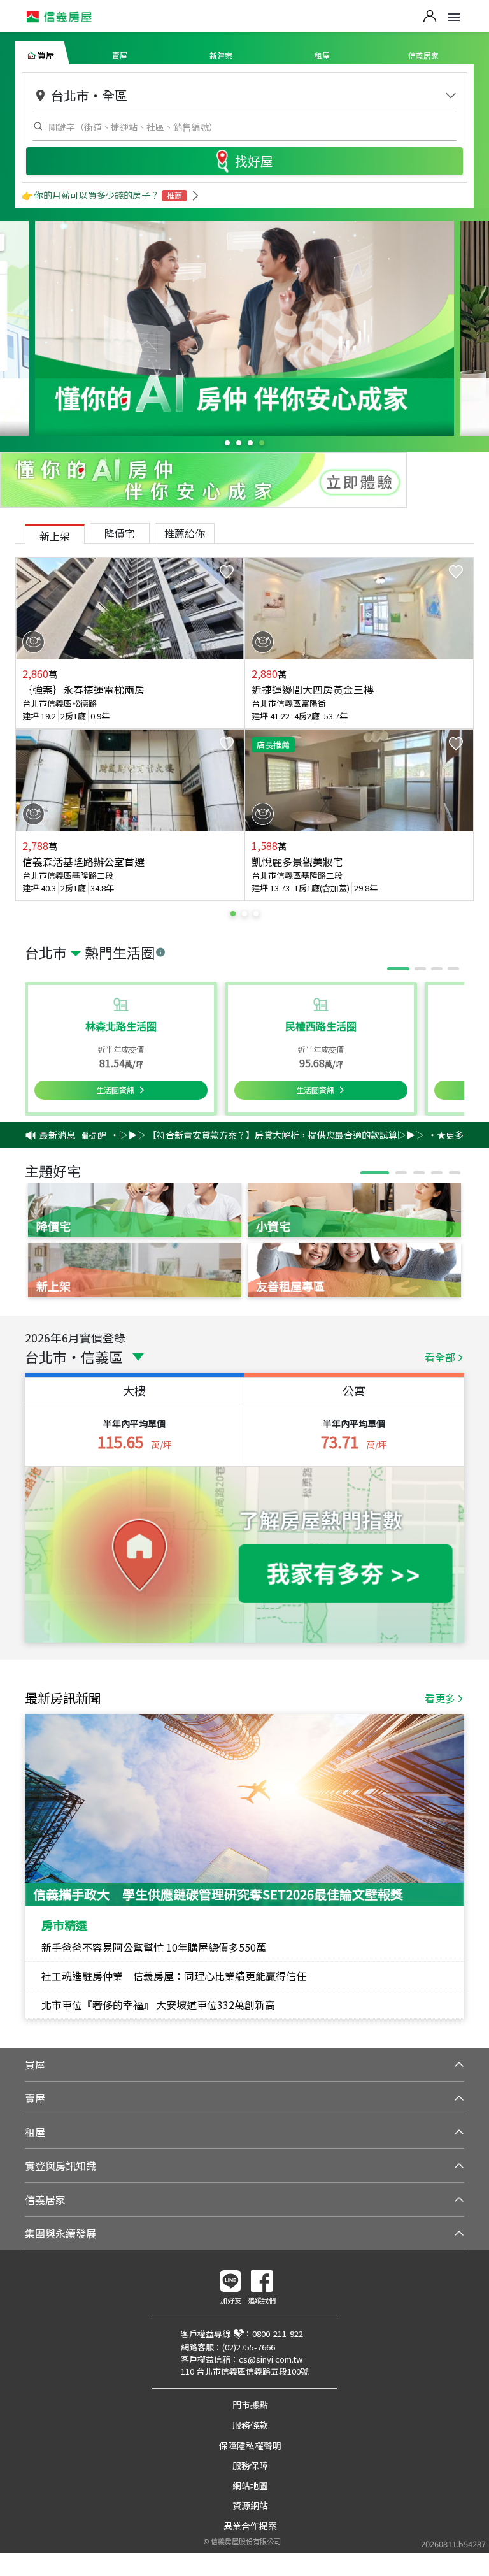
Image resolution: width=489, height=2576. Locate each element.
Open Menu (454, 17)
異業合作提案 (250, 2526)
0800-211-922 (278, 2334)
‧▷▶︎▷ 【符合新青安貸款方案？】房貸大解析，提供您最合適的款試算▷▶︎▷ (237, 1135)
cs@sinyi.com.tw (271, 2359)
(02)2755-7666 (249, 2347)
